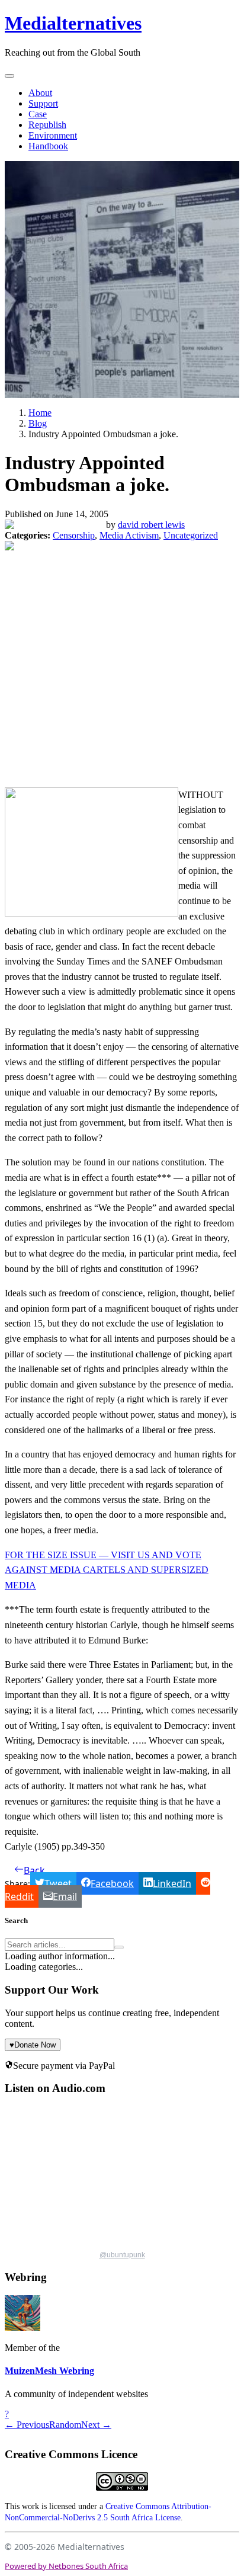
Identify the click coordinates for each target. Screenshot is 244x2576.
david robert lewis (151, 525)
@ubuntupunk (122, 2255)
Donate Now (33, 2045)
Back (34, 1870)
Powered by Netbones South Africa (66, 2566)
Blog (38, 423)
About (40, 93)
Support (43, 103)
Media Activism (129, 535)
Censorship (74, 535)
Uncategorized (191, 535)
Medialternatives (73, 23)
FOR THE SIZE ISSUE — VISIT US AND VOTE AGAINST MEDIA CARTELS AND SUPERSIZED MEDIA (107, 1570)
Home (40, 413)
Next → (96, 2425)
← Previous (27, 2425)
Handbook (48, 146)
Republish (47, 125)
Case (38, 114)
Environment (53, 135)
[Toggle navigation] (9, 76)
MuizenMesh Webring (49, 2371)
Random (65, 2425)
